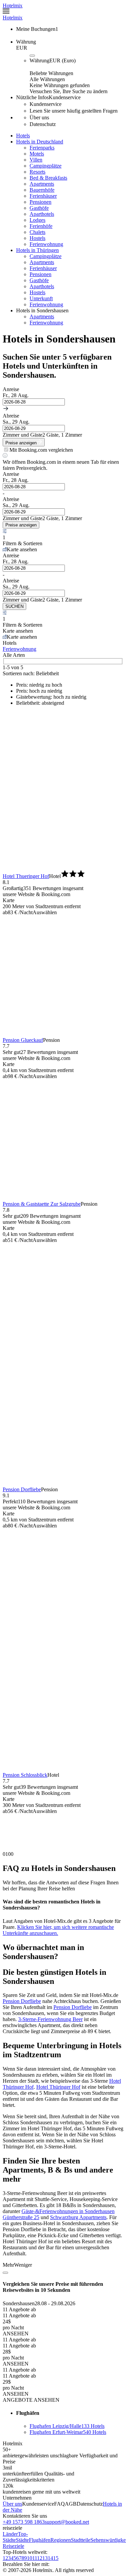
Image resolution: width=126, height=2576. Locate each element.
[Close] (5, 2273)
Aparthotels (42, 214)
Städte (22, 2540)
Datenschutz (90, 2504)
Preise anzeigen (21, 525)
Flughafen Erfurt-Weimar (68, 2432)
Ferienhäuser (43, 196)
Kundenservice (38, 2504)
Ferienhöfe (41, 226)
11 (35, 2558)
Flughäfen (40, 2540)
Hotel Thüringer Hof (58, 2087)
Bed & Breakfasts (48, 178)
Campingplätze (46, 166)
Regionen (61, 2540)
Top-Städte (15, 2537)
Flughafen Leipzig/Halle (67, 2426)
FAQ (59, 2504)
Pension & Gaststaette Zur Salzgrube (42, 1204)
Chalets (37, 232)
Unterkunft (41, 298)
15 (56, 2558)
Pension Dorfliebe (22, 1489)
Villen (36, 160)
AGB (71, 2504)
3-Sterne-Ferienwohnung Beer (50, 2019)
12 (40, 2558)
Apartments (42, 184)
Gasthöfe (39, 208)
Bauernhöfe (42, 190)
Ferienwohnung (46, 244)
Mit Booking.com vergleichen (41, 450)
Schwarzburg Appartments (78, 2217)
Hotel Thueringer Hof (26, 876)
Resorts (37, 172)
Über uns (12, 2504)
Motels (37, 154)
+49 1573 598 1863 (24, 2522)
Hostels (37, 238)
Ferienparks (42, 148)
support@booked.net (67, 2522)
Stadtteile (81, 2540)
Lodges (37, 220)
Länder (10, 2534)
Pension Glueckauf (23, 1040)
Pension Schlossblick (25, 1775)
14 (50, 2558)
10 (30, 2558)
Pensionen (40, 202)
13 (45, 2558)
